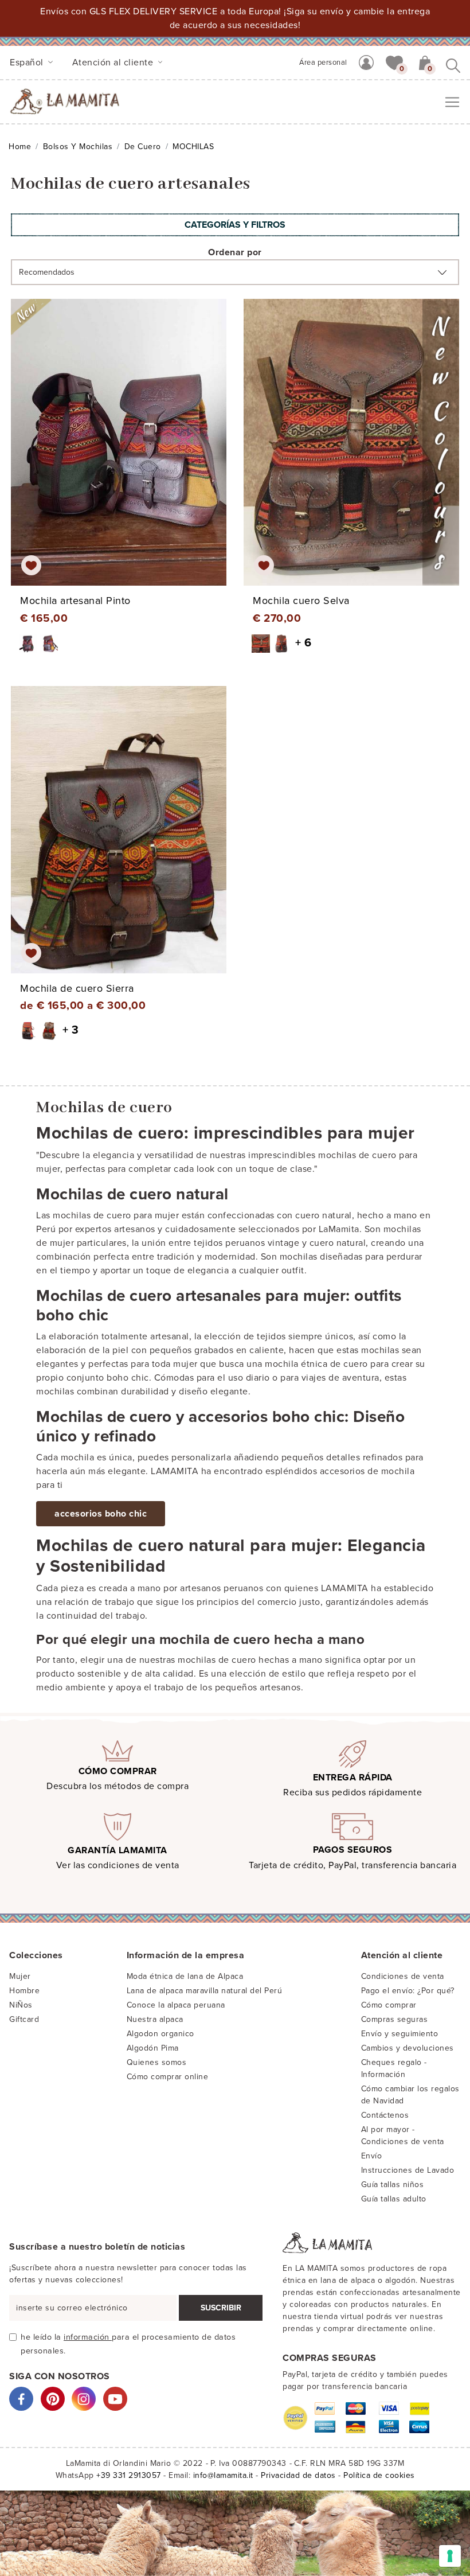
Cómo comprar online (168, 2077)
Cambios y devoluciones (408, 2048)
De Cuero (143, 147)
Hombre (24, 1991)
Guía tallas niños (393, 2185)
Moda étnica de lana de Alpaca (185, 1976)
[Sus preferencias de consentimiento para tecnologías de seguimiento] (450, 2556)
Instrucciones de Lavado (408, 2170)
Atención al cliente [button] (114, 63)
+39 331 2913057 (129, 2475)
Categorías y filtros (235, 225)
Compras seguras (395, 2019)
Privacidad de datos (298, 2475)
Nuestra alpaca (155, 2019)
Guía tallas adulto (394, 2199)
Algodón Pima (153, 2048)
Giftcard (24, 2019)
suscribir (221, 2308)
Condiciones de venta (403, 1976)
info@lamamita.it (223, 2475)
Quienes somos (157, 2062)
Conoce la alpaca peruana (176, 2005)
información (88, 2337)
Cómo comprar (389, 2005)
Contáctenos (385, 2115)
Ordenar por (235, 252)
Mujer (20, 1976)
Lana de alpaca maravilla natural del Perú (205, 1991)
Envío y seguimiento (400, 2034)
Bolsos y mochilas (78, 147)
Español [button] (28, 63)
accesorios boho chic (101, 1514)
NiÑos (21, 2005)
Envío (372, 2156)
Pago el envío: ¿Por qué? (408, 1991)
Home (20, 147)
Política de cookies (379, 2475)
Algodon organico (160, 2034)
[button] (394, 62)
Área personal (323, 63)
